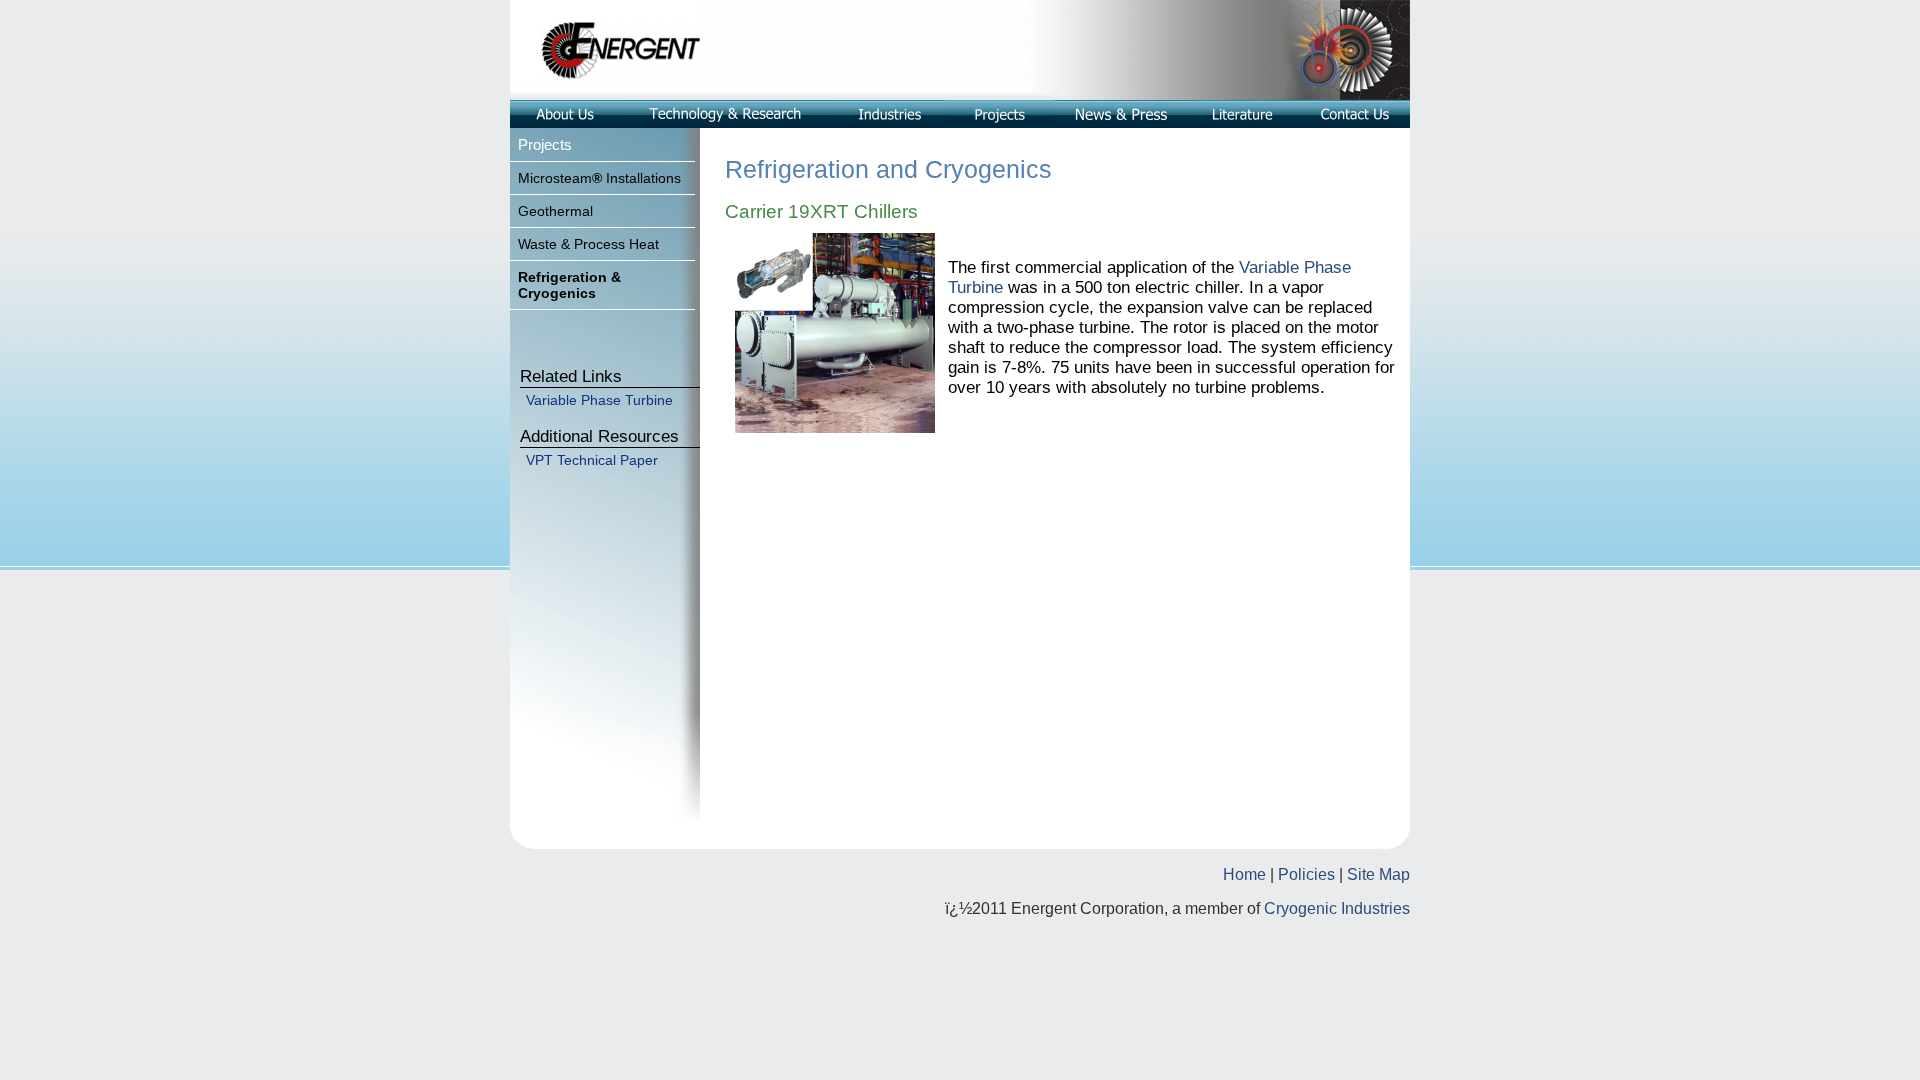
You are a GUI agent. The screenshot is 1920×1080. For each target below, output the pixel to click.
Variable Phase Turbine (599, 400)
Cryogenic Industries (1337, 908)
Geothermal (555, 211)
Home (1244, 874)
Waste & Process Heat (588, 244)
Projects (545, 144)
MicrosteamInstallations (599, 178)
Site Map (1378, 874)
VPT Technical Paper (592, 460)
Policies (1306, 874)
